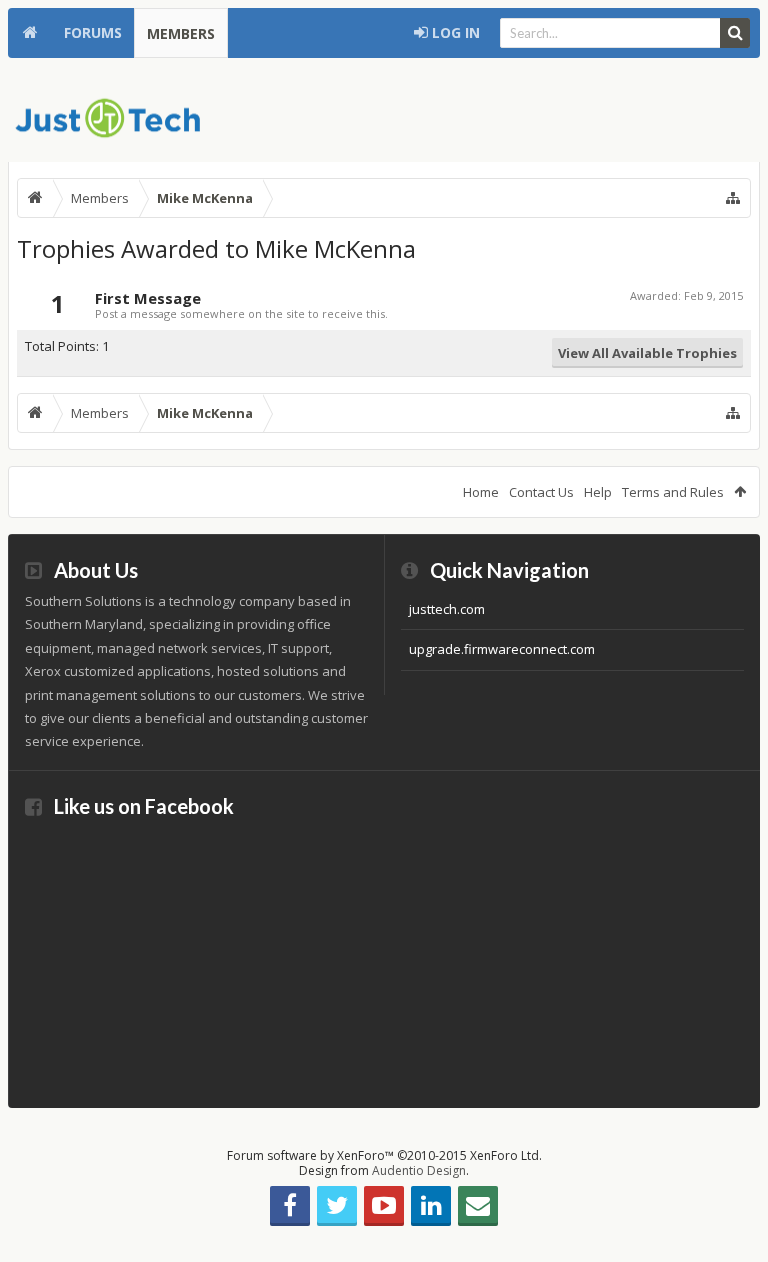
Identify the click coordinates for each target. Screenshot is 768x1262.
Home (30, 33)
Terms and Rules (673, 492)
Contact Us (541, 492)
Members (181, 33)
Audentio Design (419, 1170)
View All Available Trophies (647, 353)
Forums (93, 32)
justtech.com (447, 609)
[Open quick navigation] (733, 198)
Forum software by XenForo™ (384, 1155)
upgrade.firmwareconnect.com (502, 649)
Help (598, 492)
